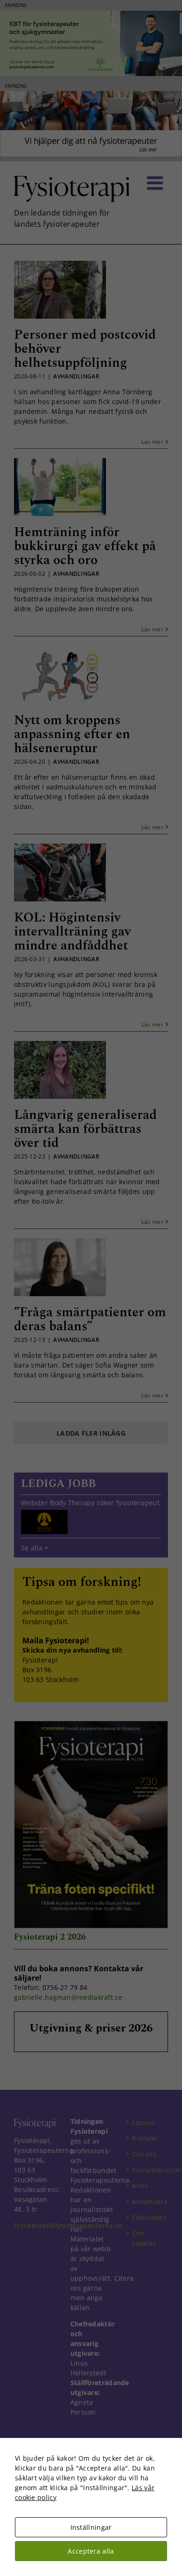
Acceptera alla (91, 2551)
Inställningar (91, 2527)
